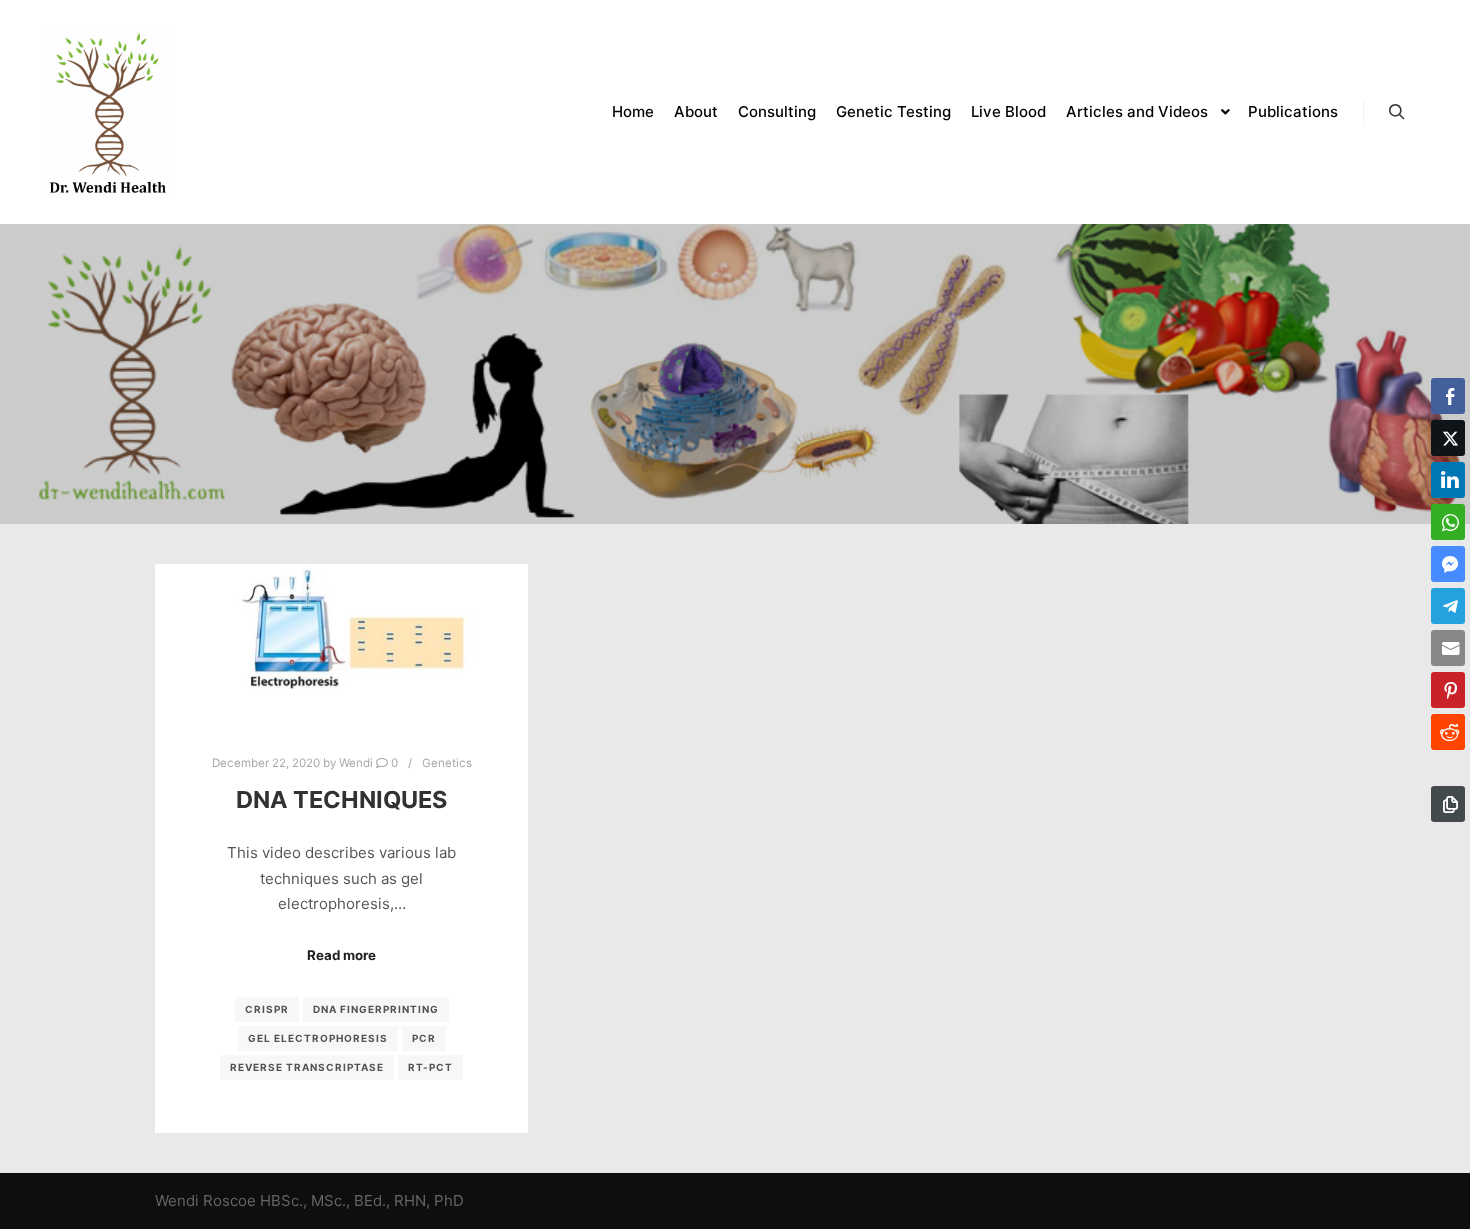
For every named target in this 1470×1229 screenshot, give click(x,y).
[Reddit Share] (1448, 732)
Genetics (447, 763)
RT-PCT (430, 1067)
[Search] (1397, 112)
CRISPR (267, 1009)
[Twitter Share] (1448, 438)
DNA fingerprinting (376, 1009)
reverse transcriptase (307, 1067)
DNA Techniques (341, 799)
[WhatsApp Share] (1448, 522)
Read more (341, 955)
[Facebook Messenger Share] (1448, 564)
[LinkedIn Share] (1448, 480)
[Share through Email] (1448, 648)
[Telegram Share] (1448, 606)
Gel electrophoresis (318, 1038)
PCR (424, 1038)
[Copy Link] (1448, 804)
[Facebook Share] (1448, 396)
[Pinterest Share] (1448, 690)
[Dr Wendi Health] (108, 112)
